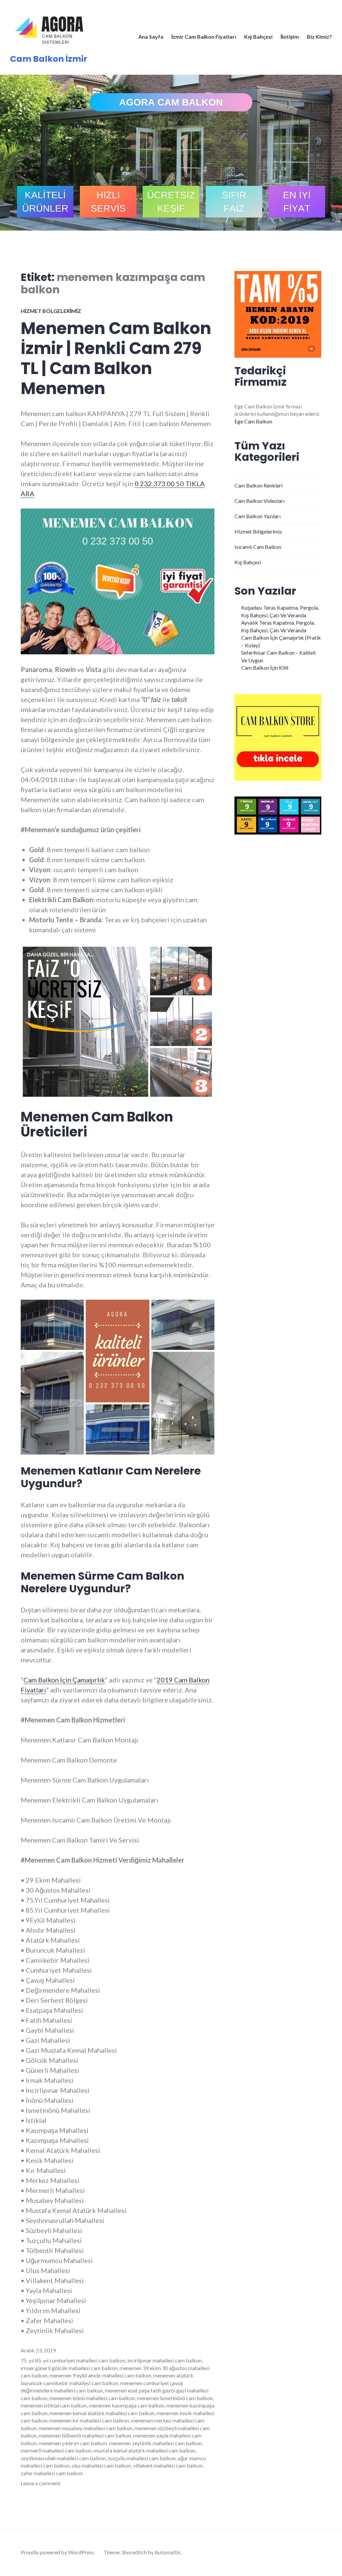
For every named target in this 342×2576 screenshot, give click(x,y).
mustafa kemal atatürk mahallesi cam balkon (144, 2450)
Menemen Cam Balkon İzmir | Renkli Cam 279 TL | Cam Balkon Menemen (116, 358)
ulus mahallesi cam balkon (101, 2465)
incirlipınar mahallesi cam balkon (164, 2360)
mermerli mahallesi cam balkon (56, 2450)
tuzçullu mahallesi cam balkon (142, 2458)
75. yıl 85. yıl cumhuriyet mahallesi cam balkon (73, 2360)
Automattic (168, 2552)
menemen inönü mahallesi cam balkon (92, 2398)
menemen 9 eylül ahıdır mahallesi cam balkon (100, 2375)
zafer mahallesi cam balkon (52, 2473)
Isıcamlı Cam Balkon (258, 547)
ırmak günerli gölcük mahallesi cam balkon (69, 2368)
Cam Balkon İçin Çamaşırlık (64, 1680)
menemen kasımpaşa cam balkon (127, 2405)
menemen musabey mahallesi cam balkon (86, 2428)
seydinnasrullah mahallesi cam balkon (63, 2458)
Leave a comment (41, 2483)
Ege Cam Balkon (253, 421)
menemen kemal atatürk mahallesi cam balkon (102, 2413)
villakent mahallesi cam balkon (168, 2465)
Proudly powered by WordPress (57, 2552)
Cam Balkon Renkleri (259, 485)
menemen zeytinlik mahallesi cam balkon (155, 2443)
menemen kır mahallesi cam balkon (89, 2420)
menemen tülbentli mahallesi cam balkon (85, 2435)
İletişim (290, 37)
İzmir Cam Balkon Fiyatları (204, 37)
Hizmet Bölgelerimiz (51, 311)
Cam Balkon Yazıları (258, 516)
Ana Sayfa (151, 37)
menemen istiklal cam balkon (54, 2405)
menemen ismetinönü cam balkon (175, 2398)
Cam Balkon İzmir (49, 59)
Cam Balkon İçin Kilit (265, 668)
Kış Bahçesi (258, 37)
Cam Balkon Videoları (260, 501)
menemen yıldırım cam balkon (73, 2443)
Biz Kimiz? (319, 37)
